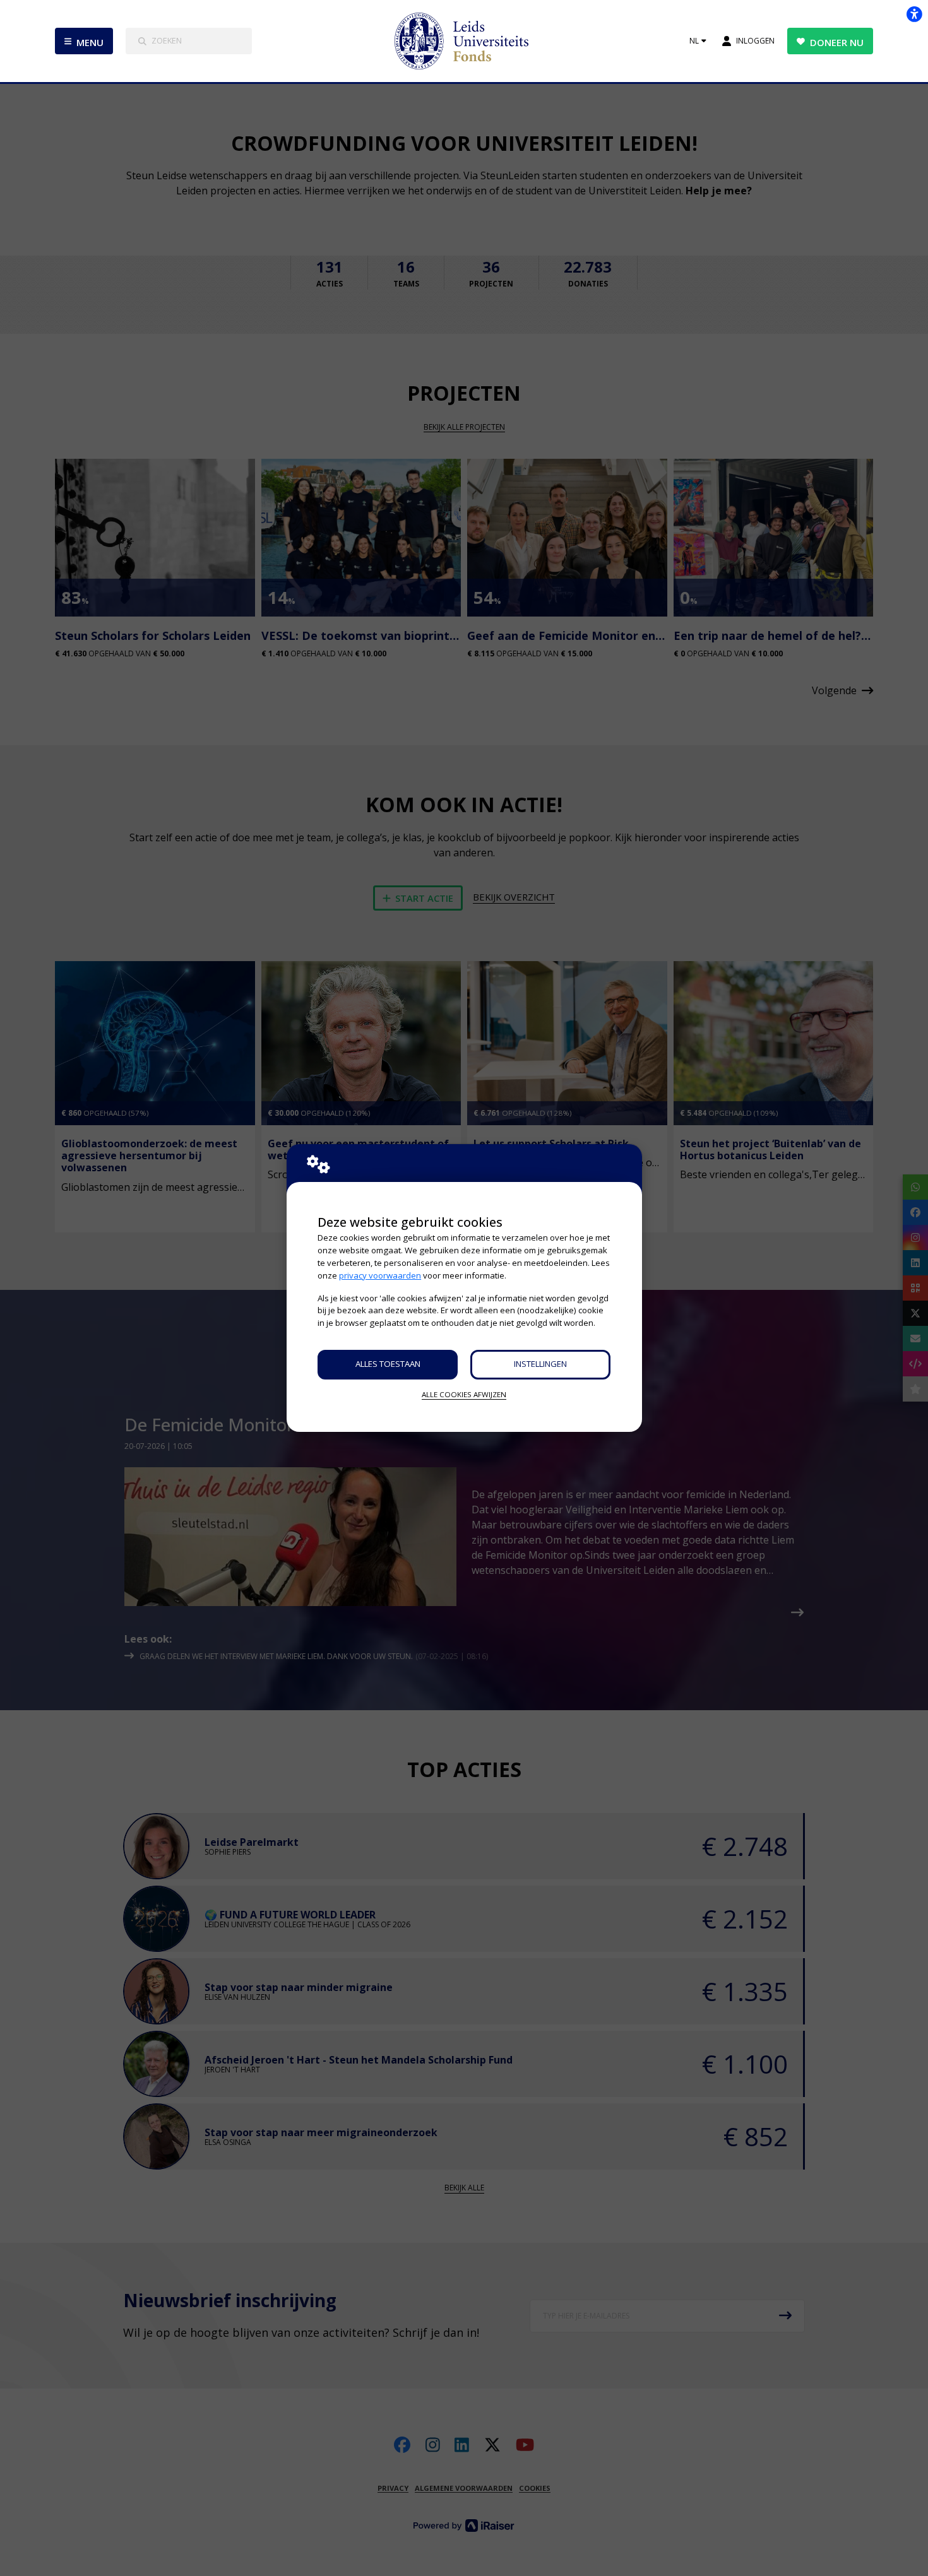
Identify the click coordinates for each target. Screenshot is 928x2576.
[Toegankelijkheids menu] (914, 14)
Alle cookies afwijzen (464, 1394)
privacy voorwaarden (380, 1275)
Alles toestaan (388, 1364)
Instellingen (540, 1364)
